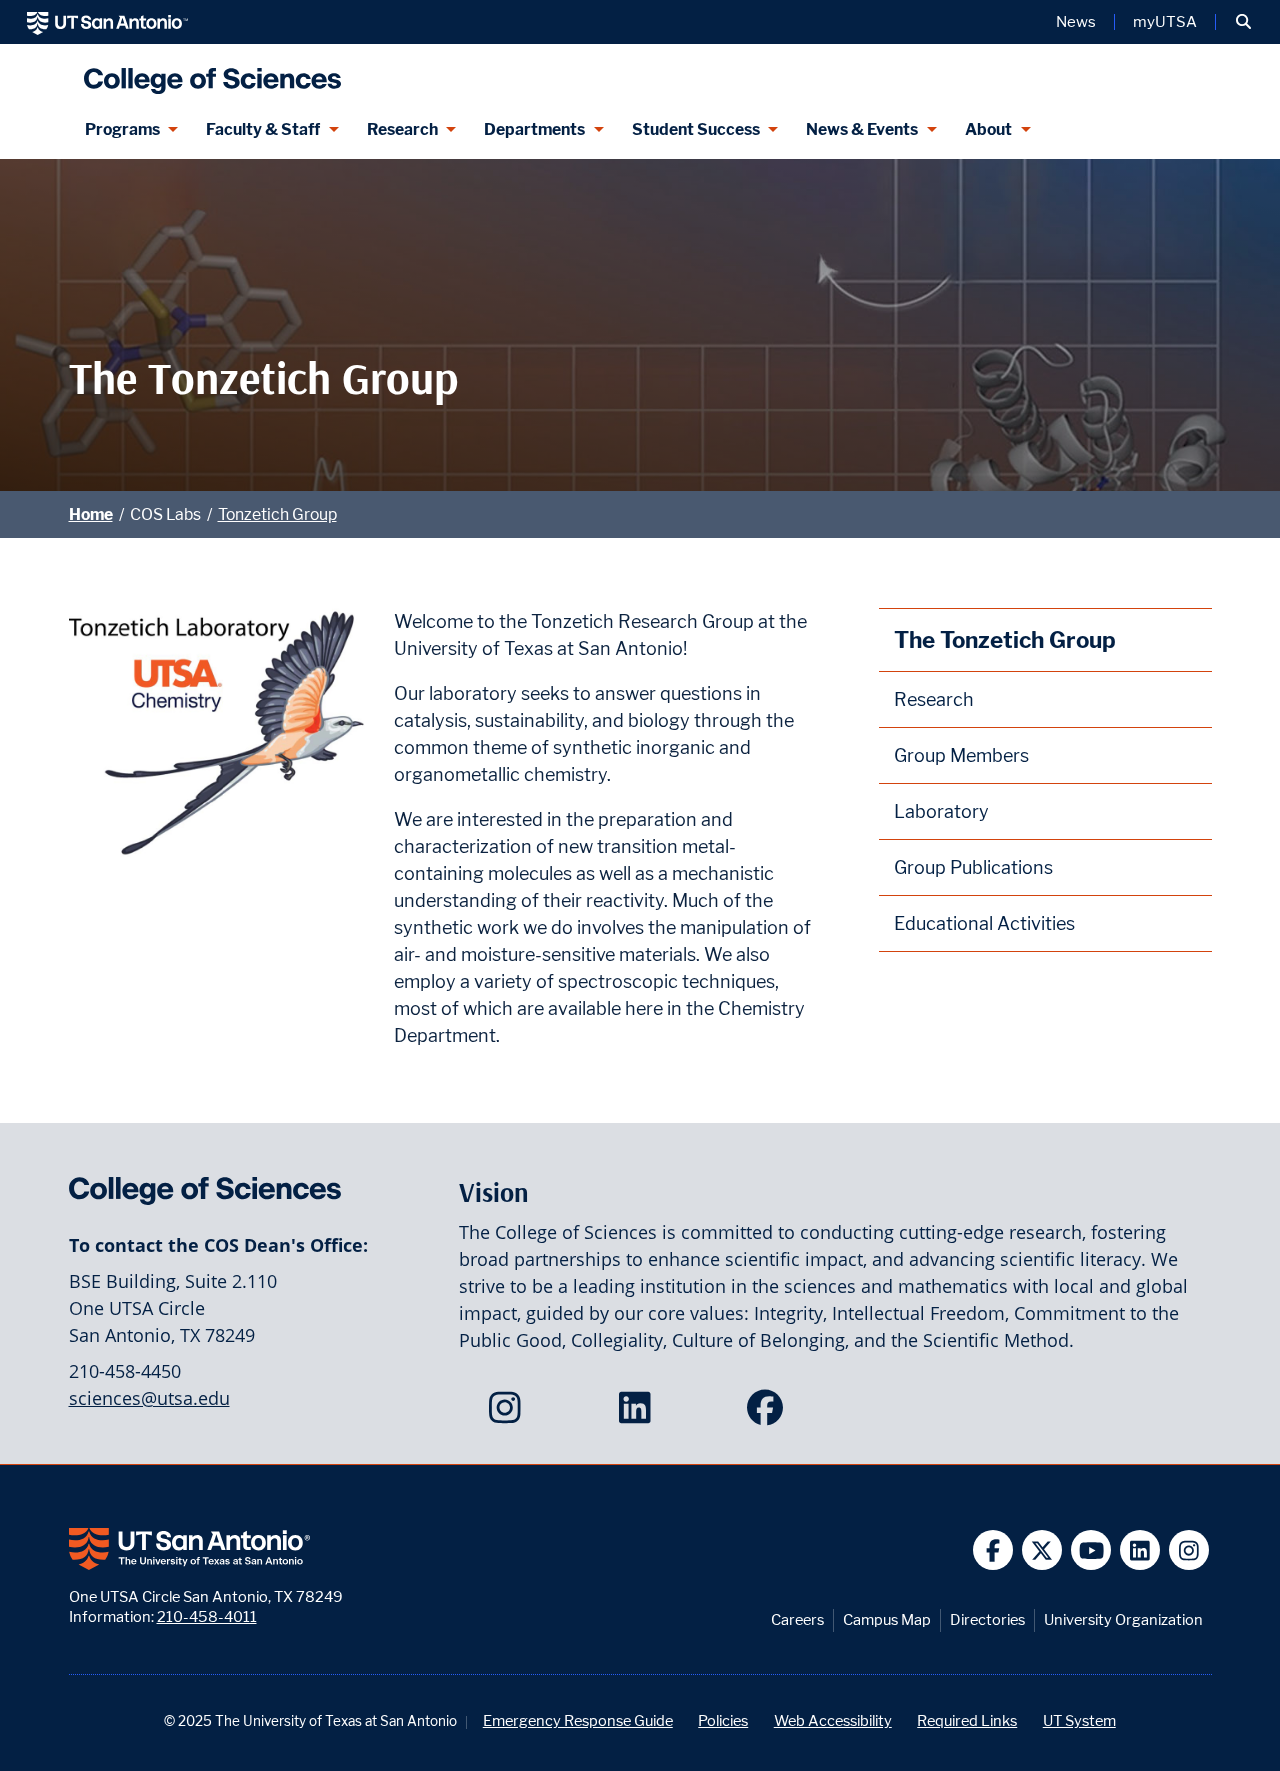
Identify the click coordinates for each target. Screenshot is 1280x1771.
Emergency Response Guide (578, 1720)
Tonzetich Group (277, 514)
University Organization (1123, 1619)
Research (402, 129)
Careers (797, 1619)
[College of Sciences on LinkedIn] (639, 1414)
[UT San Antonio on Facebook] (993, 1550)
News (1076, 22)
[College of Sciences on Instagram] (509, 1414)
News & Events (862, 129)
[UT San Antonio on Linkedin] (1140, 1550)
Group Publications (973, 867)
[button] (1243, 22)
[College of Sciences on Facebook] (769, 1414)
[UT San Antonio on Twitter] (1042, 1550)
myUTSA (1165, 22)
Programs (122, 129)
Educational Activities (984, 923)
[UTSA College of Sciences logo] (208, 72)
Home (91, 514)
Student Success (696, 129)
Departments (534, 129)
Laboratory (941, 811)
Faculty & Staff (263, 129)
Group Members (961, 755)
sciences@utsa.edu (149, 1398)
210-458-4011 (207, 1616)
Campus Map (887, 1619)
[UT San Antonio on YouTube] (1091, 1550)
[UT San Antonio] (107, 22)
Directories (987, 1619)
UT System (1079, 1720)
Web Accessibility (833, 1720)
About (988, 129)
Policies (723, 1720)
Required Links (967, 1720)
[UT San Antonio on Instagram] (1189, 1550)
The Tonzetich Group (1005, 639)
